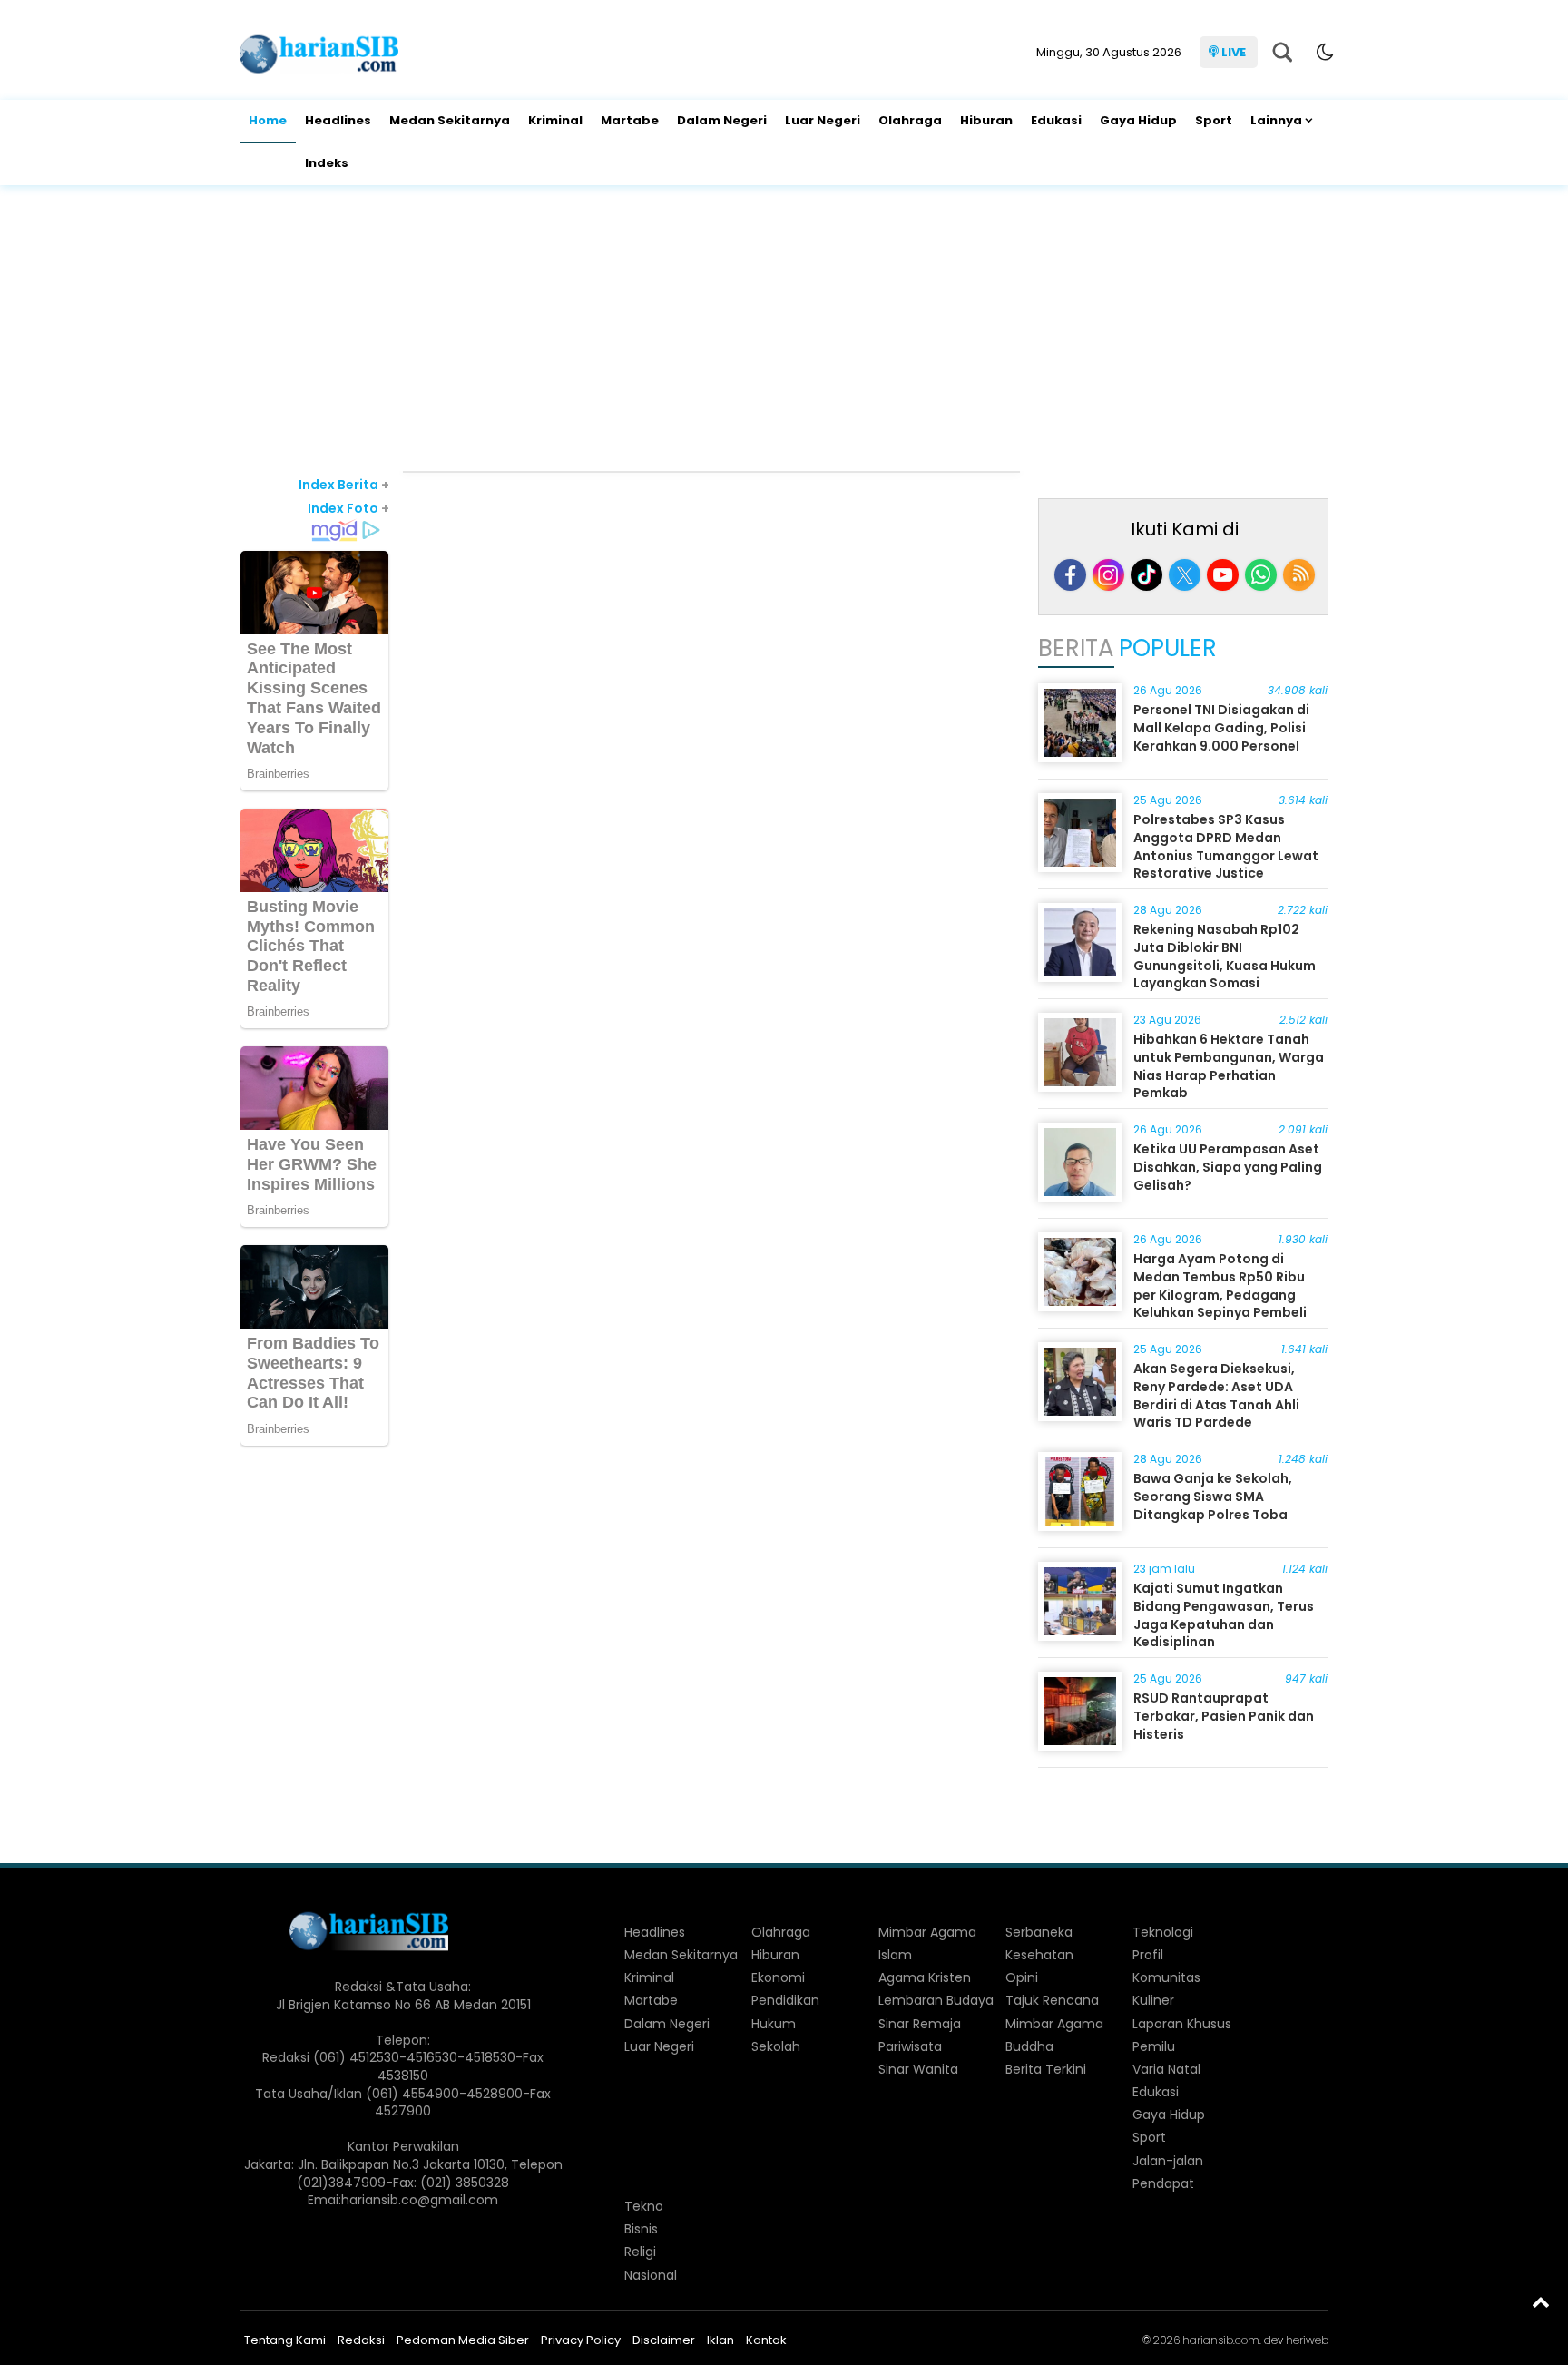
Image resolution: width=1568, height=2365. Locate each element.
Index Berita (344, 485)
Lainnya (1276, 120)
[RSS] (1299, 575)
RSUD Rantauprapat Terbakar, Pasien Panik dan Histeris (1224, 1716)
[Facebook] (1070, 575)
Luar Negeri (823, 120)
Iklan (720, 2340)
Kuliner (1153, 2000)
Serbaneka (1039, 1932)
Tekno (644, 2206)
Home (268, 120)
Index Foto (348, 508)
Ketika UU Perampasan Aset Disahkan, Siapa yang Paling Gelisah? (1228, 1167)
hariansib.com (1221, 2340)
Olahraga (910, 120)
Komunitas (1166, 1977)
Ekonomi (778, 1977)
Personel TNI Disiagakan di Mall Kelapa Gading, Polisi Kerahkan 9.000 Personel (1221, 727)
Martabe (630, 120)
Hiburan (986, 120)
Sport (1214, 120)
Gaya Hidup (1138, 120)
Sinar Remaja (920, 2024)
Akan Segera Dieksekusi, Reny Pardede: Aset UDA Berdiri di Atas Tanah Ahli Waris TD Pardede (1216, 1395)
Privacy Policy (581, 2340)
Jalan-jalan (1168, 2161)
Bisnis (641, 2229)
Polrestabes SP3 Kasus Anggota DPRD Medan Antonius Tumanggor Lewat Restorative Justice (1226, 846)
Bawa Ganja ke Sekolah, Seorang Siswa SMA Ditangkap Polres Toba (1213, 1496)
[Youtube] (1223, 575)
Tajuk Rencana (1052, 2000)
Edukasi (1056, 120)
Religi (640, 2252)
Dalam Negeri (722, 120)
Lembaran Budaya (936, 2000)
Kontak (766, 2340)
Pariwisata (910, 2046)
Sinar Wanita (918, 2069)
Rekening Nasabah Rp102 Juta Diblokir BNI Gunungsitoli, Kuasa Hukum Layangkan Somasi (1225, 956)
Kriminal (555, 120)
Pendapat (1163, 2183)
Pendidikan (785, 2000)
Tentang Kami (285, 2340)
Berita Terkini (1046, 2069)
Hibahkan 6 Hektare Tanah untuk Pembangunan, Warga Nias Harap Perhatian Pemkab (1229, 1066)
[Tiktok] (1147, 575)
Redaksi (361, 2340)
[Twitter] (1185, 575)
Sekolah (776, 2046)
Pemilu (1154, 2046)
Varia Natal (1166, 2069)
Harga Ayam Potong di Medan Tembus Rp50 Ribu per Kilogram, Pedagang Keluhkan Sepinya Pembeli (1220, 1286)
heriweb (1307, 2340)
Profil (1148, 1955)
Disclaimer (664, 2340)
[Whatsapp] (1261, 575)
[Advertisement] (784, 330)
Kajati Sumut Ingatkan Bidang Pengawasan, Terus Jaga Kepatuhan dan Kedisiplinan (1224, 1615)
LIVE (1234, 52)
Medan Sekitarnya (450, 120)
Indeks (327, 163)
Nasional (651, 2275)
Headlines (338, 120)
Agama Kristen (925, 1977)
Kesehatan (1039, 1955)
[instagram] (1108, 575)
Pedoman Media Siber (463, 2340)
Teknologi (1163, 1932)
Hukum (774, 2024)
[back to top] (1541, 2301)
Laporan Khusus (1182, 2024)
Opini (1022, 1977)
